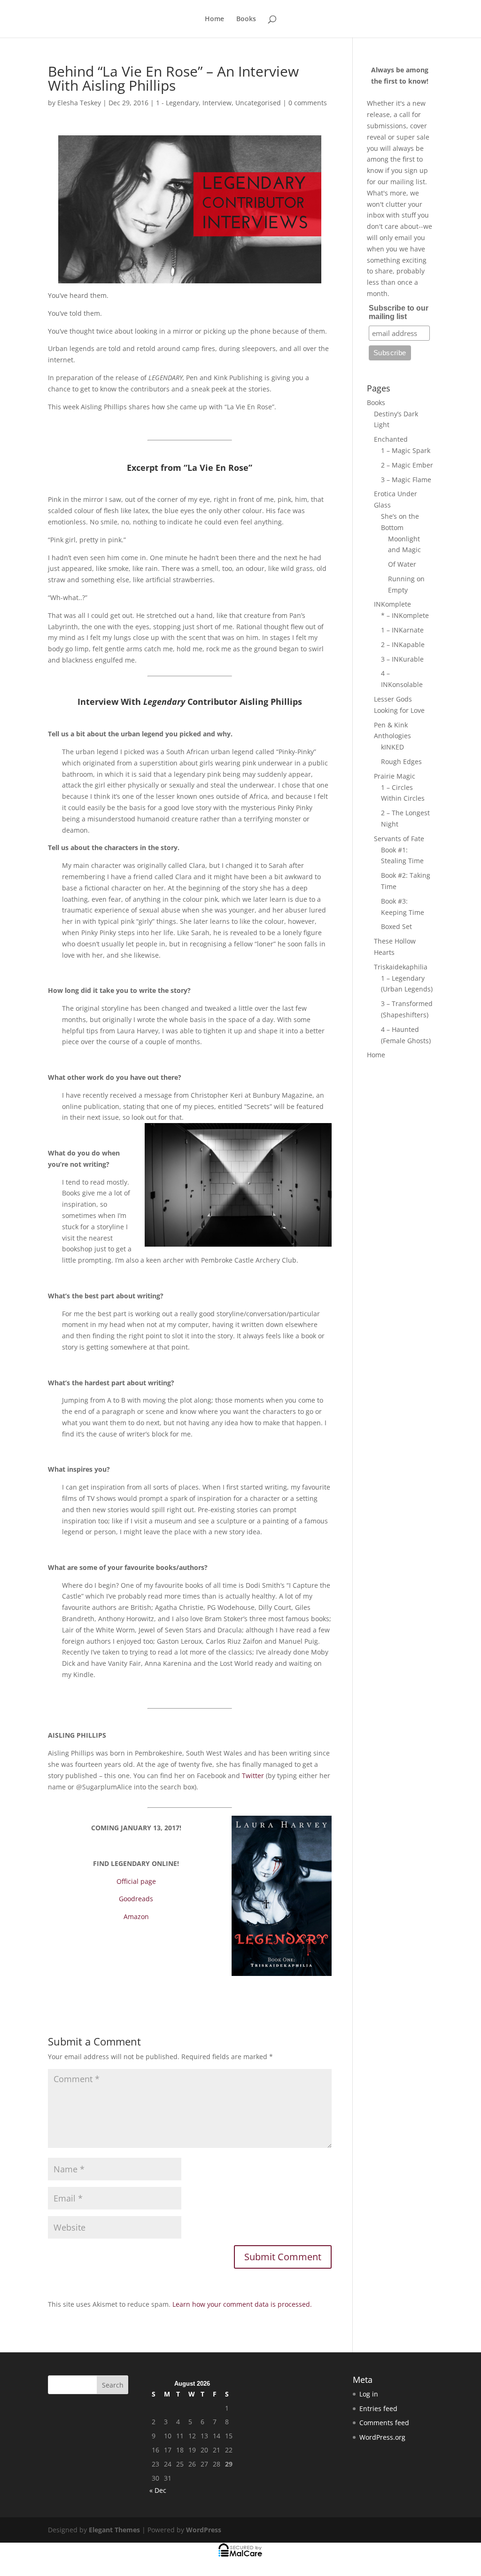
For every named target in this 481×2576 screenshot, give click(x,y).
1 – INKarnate (402, 630)
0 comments (308, 103)
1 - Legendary (177, 103)
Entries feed (378, 2408)
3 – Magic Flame (406, 480)
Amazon (136, 1916)
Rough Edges (401, 761)
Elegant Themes (114, 2530)
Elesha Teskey (79, 103)
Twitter (254, 1776)
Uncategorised (258, 103)
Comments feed (384, 2423)
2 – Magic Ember (407, 465)
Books (246, 19)
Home (214, 19)
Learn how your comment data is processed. (242, 2304)
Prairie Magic (395, 776)
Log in (369, 2394)
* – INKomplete (405, 615)
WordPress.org (382, 2437)
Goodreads (136, 1899)
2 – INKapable (403, 644)
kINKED (392, 747)
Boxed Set (396, 926)
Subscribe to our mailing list (399, 312)
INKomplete (392, 604)
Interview (217, 103)
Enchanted (391, 439)
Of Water (402, 564)
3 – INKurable (402, 659)
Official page (136, 1881)
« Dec (158, 2490)
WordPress (204, 2530)
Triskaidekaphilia (401, 967)
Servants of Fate (399, 839)
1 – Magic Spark (406, 450)
